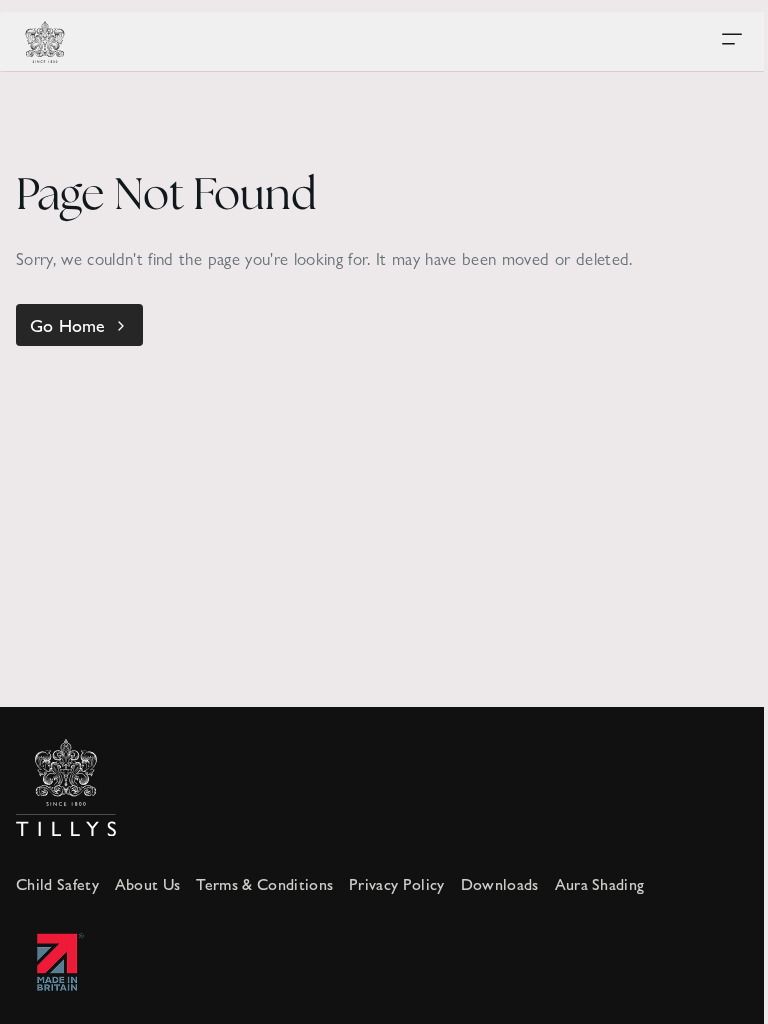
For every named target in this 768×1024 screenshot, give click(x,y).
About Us (148, 883)
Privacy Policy (396, 883)
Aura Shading (600, 883)
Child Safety (57, 883)
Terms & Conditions (264, 883)
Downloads (500, 883)
